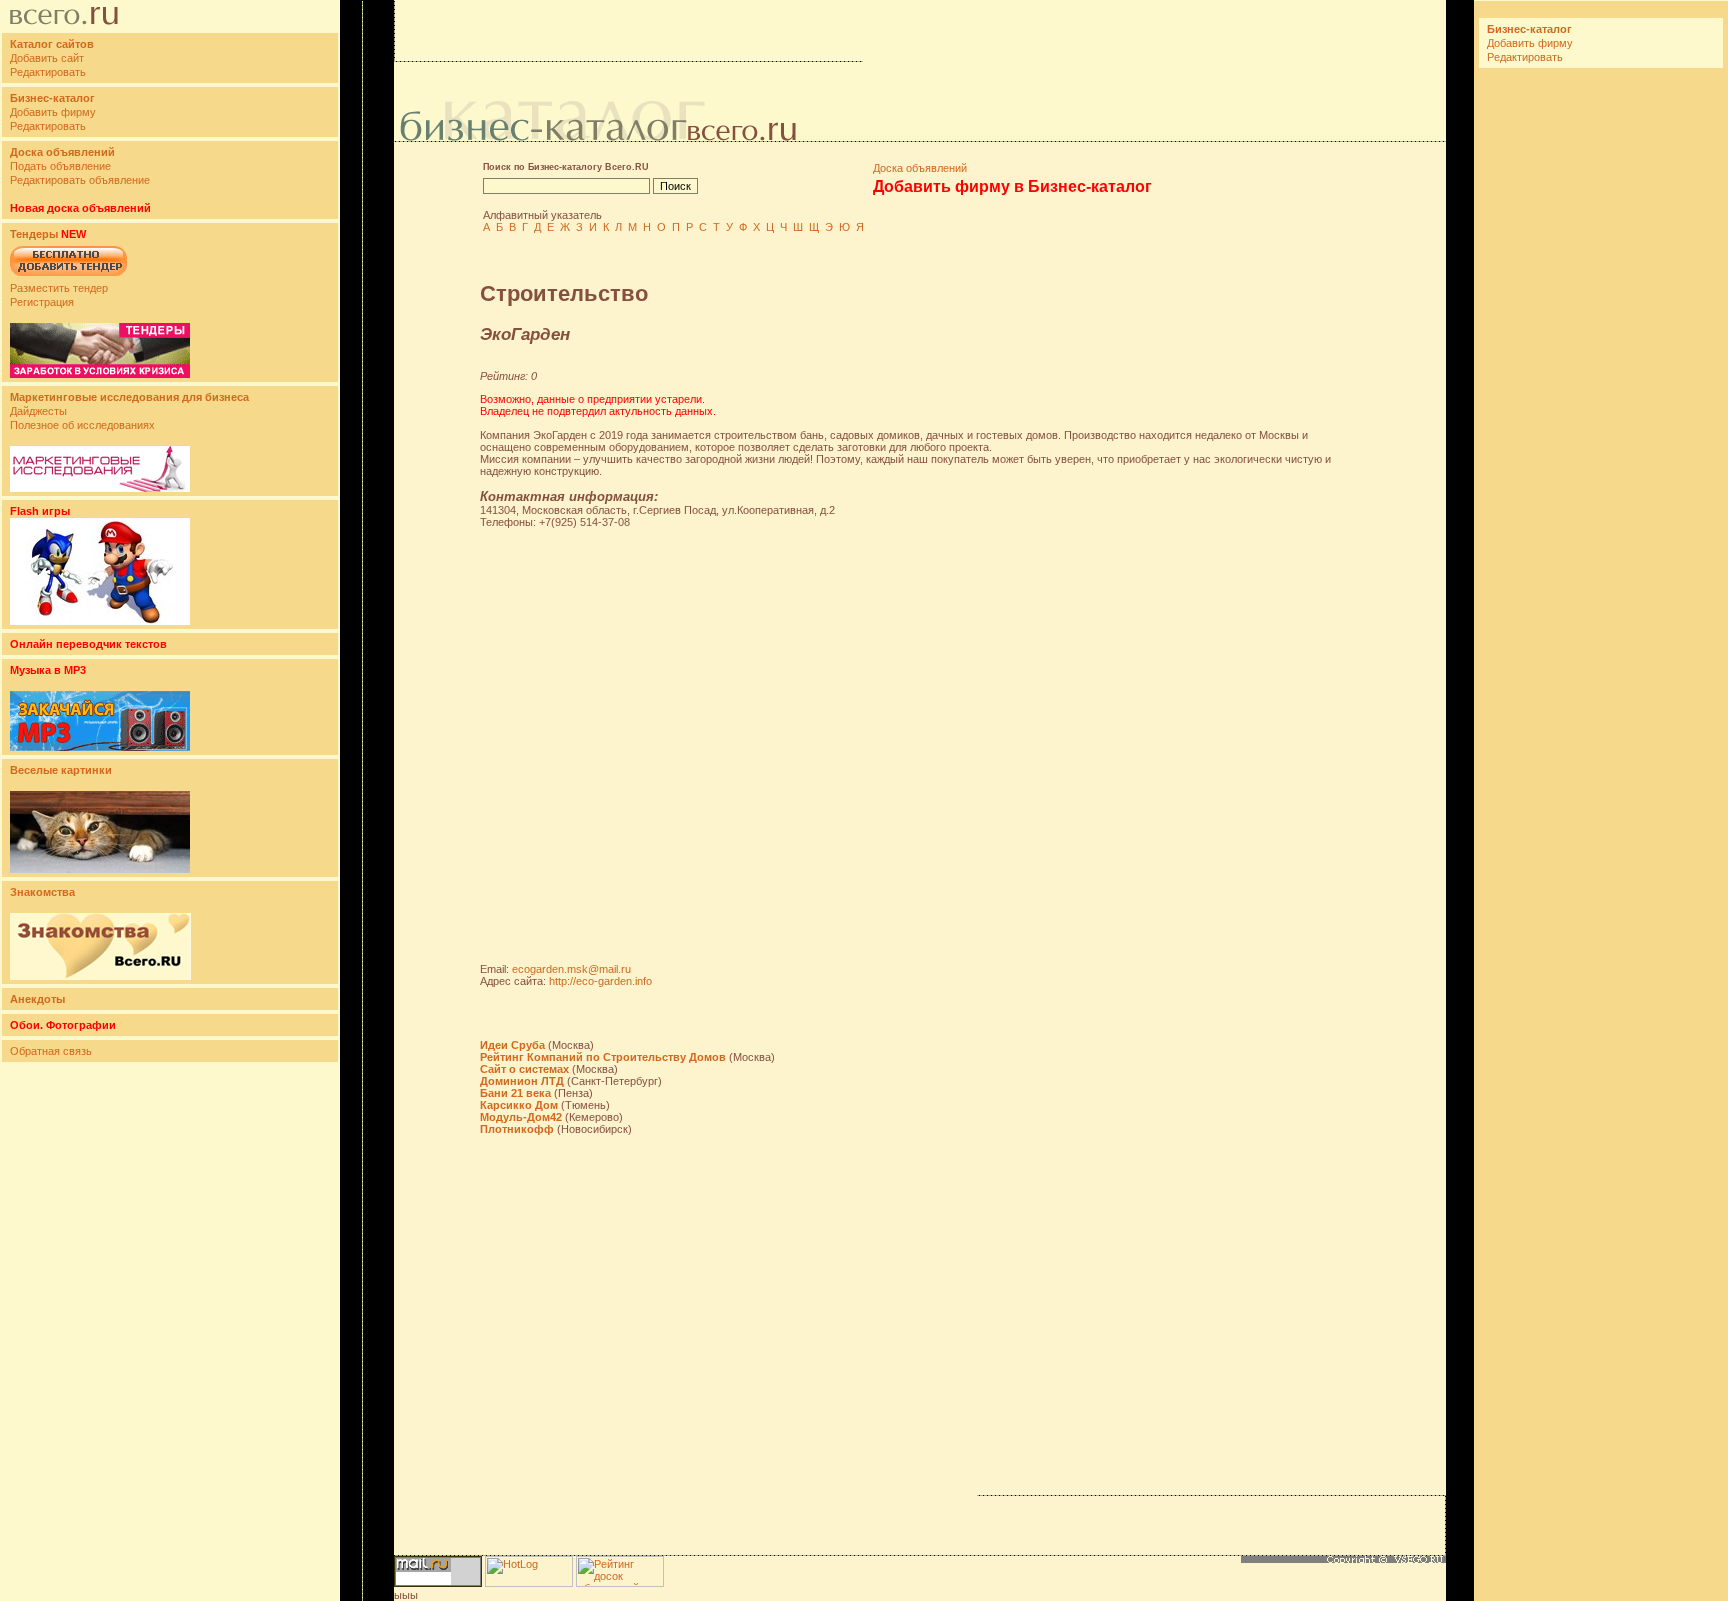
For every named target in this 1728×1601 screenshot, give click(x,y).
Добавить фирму (53, 112)
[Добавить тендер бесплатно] (68, 277)
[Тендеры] (100, 374)
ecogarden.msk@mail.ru (571, 969)
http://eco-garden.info (600, 981)
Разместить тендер (59, 288)
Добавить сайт (47, 58)
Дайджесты (38, 411)
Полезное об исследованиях (82, 425)
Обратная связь (51, 1051)
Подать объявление (60, 166)
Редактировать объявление (80, 180)
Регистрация (42, 302)
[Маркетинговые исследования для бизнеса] (100, 488)
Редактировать (48, 72)
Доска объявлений (920, 168)
